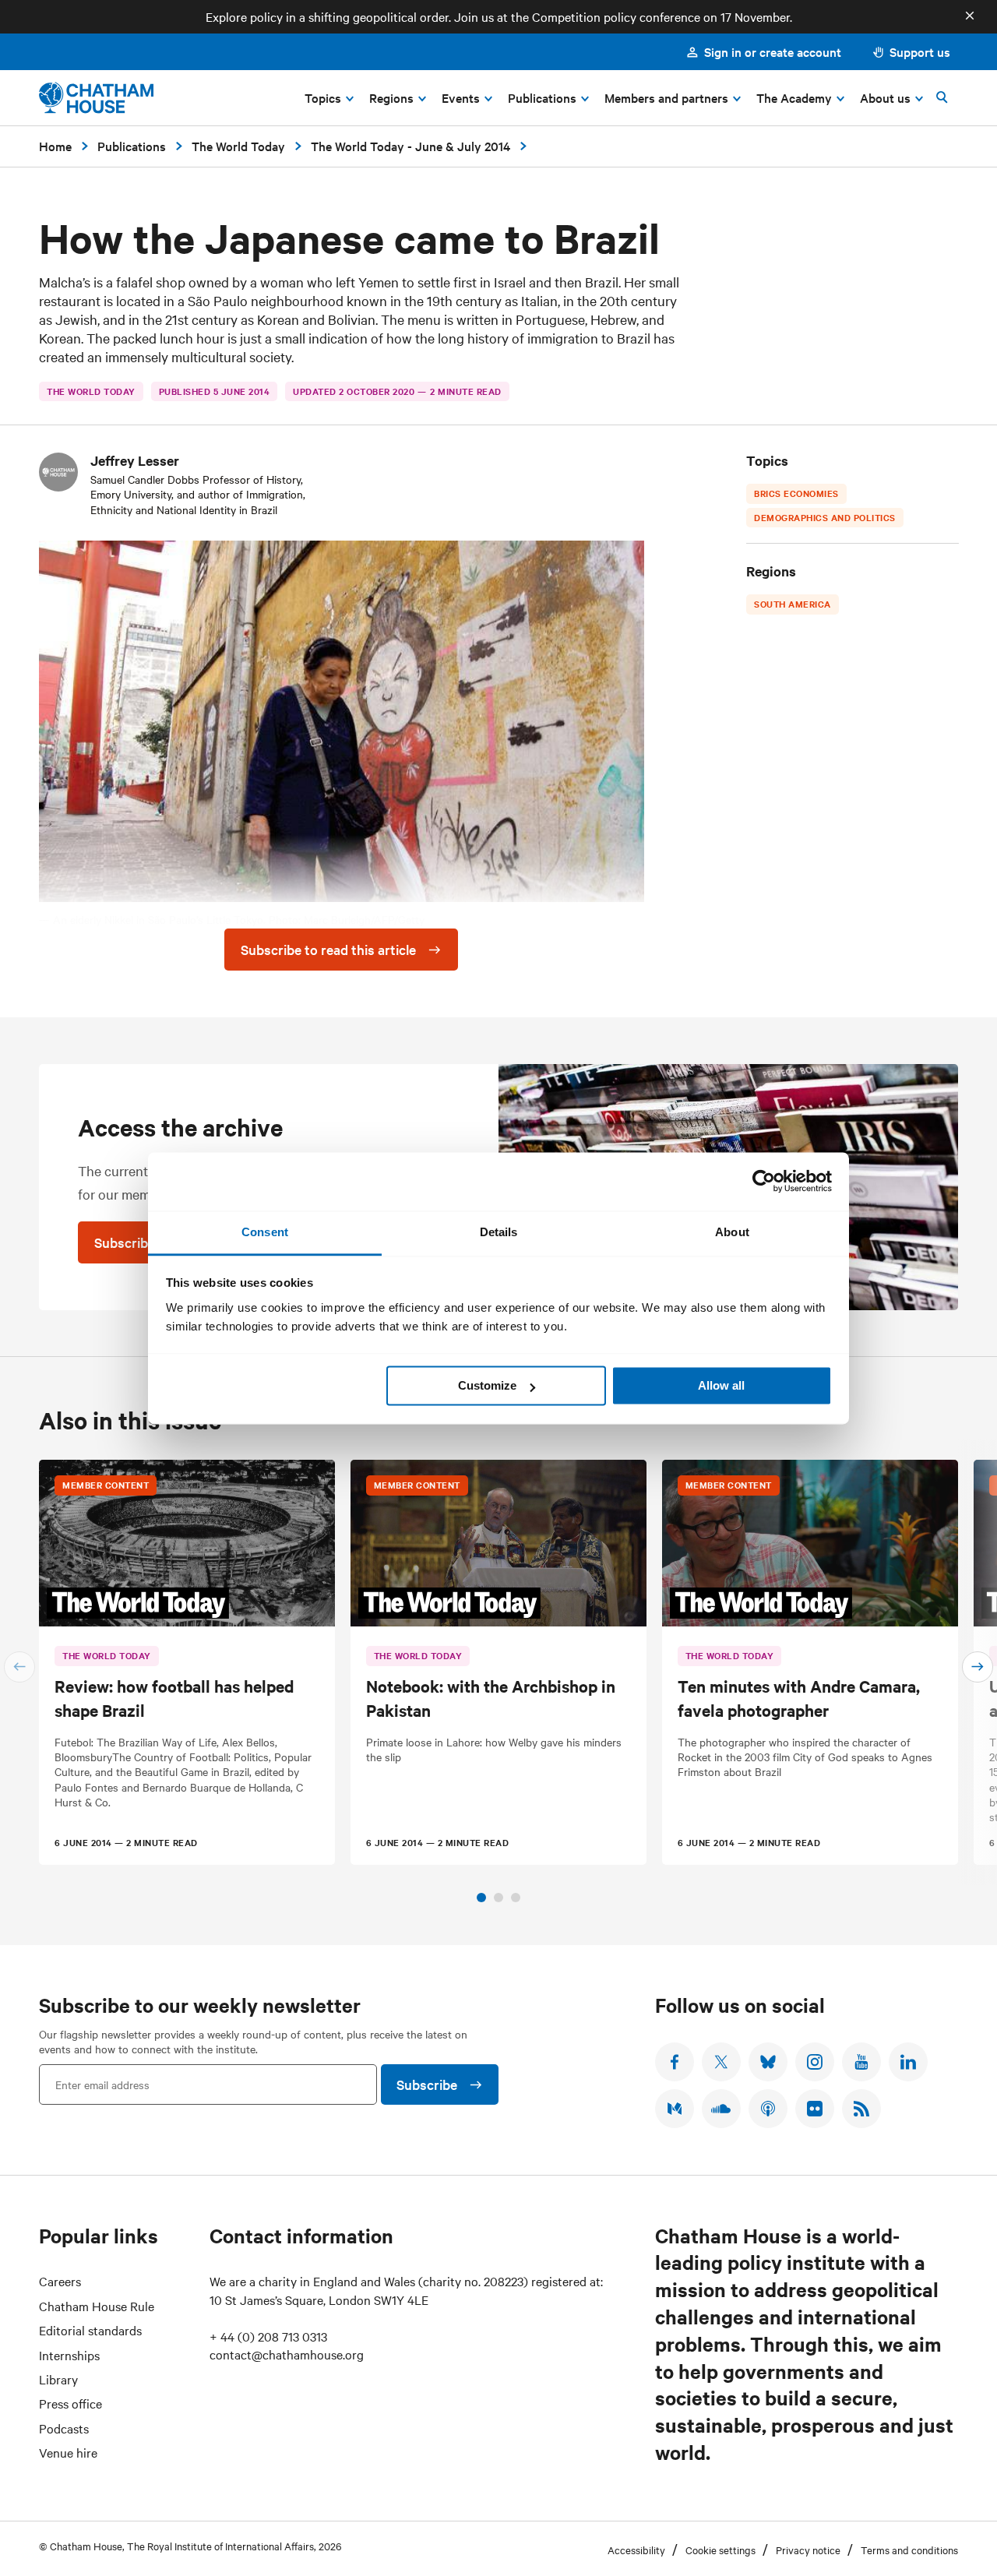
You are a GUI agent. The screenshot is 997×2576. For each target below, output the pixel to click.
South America (793, 604)
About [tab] (732, 1232)
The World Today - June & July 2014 (410, 146)
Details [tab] (499, 1232)
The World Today (238, 146)
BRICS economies (796, 493)
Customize (487, 1385)
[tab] (481, 1898)
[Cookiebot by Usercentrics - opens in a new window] (764, 1181)
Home (55, 146)
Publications (132, 146)
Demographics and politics (825, 517)
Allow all (721, 1385)
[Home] (96, 98)
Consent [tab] (265, 1232)
